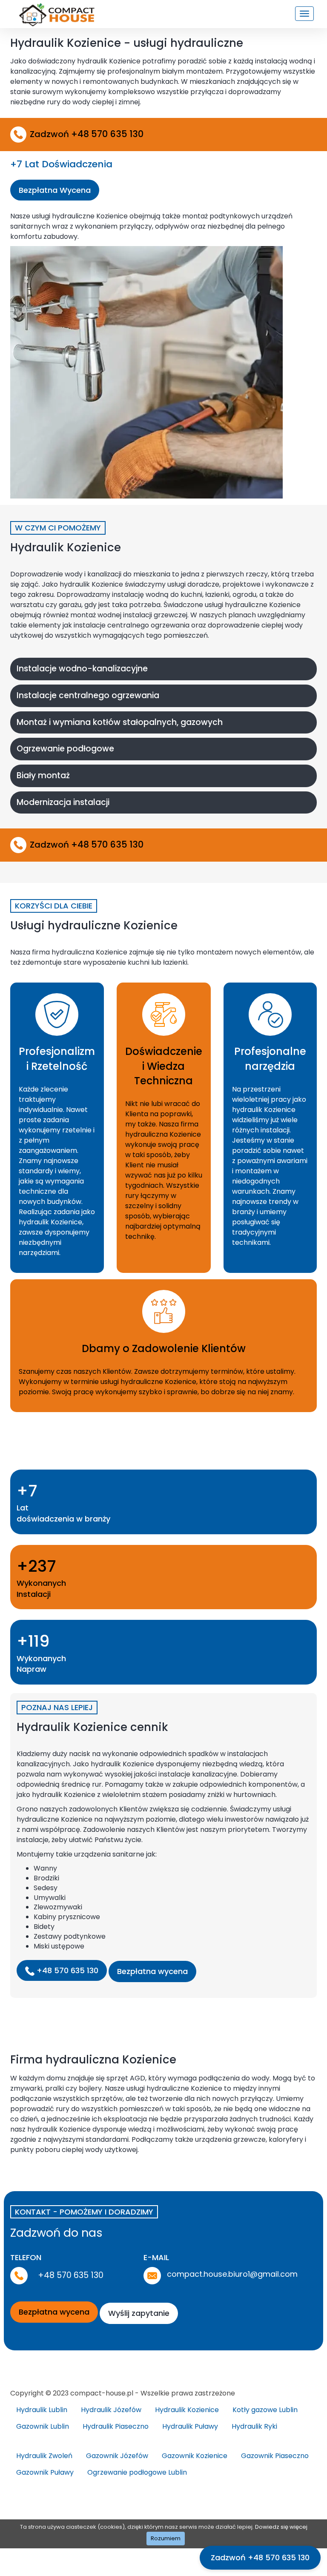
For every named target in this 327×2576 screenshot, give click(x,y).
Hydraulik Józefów (111, 2410)
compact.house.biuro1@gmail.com (232, 2274)
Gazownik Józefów (117, 2456)
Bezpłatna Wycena (55, 190)
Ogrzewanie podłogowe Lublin (137, 2472)
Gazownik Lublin (43, 2426)
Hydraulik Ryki (254, 2426)
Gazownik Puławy (45, 2472)
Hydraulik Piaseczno (116, 2426)
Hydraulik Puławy (190, 2426)
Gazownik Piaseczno (275, 2456)
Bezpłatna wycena (152, 1971)
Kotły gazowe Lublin (265, 2410)
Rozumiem (166, 2538)
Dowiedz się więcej (281, 2527)
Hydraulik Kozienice (187, 2410)
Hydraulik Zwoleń (44, 2456)
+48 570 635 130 (66, 1970)
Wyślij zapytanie (139, 2313)
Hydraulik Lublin (42, 2410)
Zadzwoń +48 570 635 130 (260, 2557)
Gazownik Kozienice (195, 2456)
